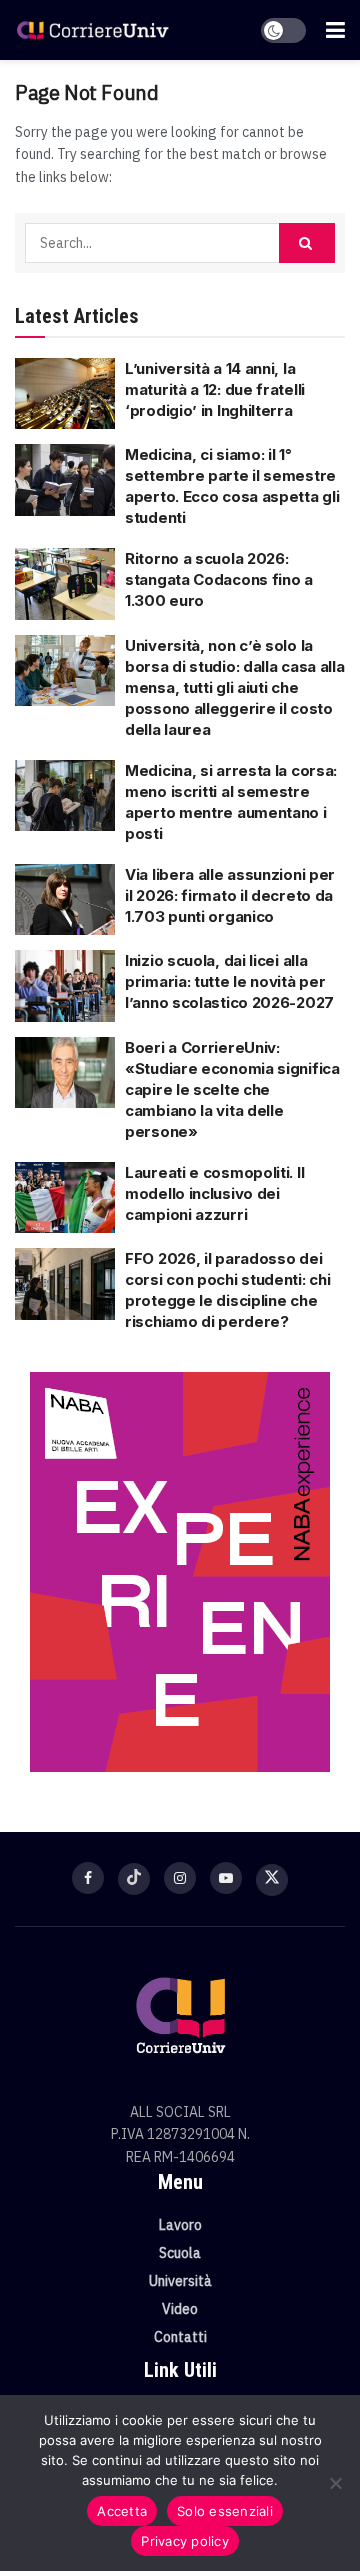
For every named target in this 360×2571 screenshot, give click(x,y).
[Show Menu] (335, 30)
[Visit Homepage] (92, 30)
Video (180, 2309)
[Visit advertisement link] (180, 1572)
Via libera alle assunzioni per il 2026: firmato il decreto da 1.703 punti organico (230, 895)
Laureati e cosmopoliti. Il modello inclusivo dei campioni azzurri (214, 1193)
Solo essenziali (225, 2511)
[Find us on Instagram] (180, 1878)
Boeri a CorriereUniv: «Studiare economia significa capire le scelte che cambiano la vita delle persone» (232, 1089)
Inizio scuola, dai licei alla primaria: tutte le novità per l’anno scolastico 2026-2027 (229, 981)
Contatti (180, 2337)
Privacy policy (185, 2541)
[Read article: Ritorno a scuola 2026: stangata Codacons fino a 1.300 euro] (65, 584)
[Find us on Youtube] (226, 1878)
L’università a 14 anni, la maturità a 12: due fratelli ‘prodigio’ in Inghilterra (215, 389)
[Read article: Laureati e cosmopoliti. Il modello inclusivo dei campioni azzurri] (65, 1198)
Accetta (122, 2511)
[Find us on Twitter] (272, 1880)
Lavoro (180, 2225)
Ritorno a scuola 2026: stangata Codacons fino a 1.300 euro (219, 579)
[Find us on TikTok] (134, 1879)
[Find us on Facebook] (88, 1878)
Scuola (180, 2253)
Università (180, 2281)
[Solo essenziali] (335, 2483)
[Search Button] (307, 243)
